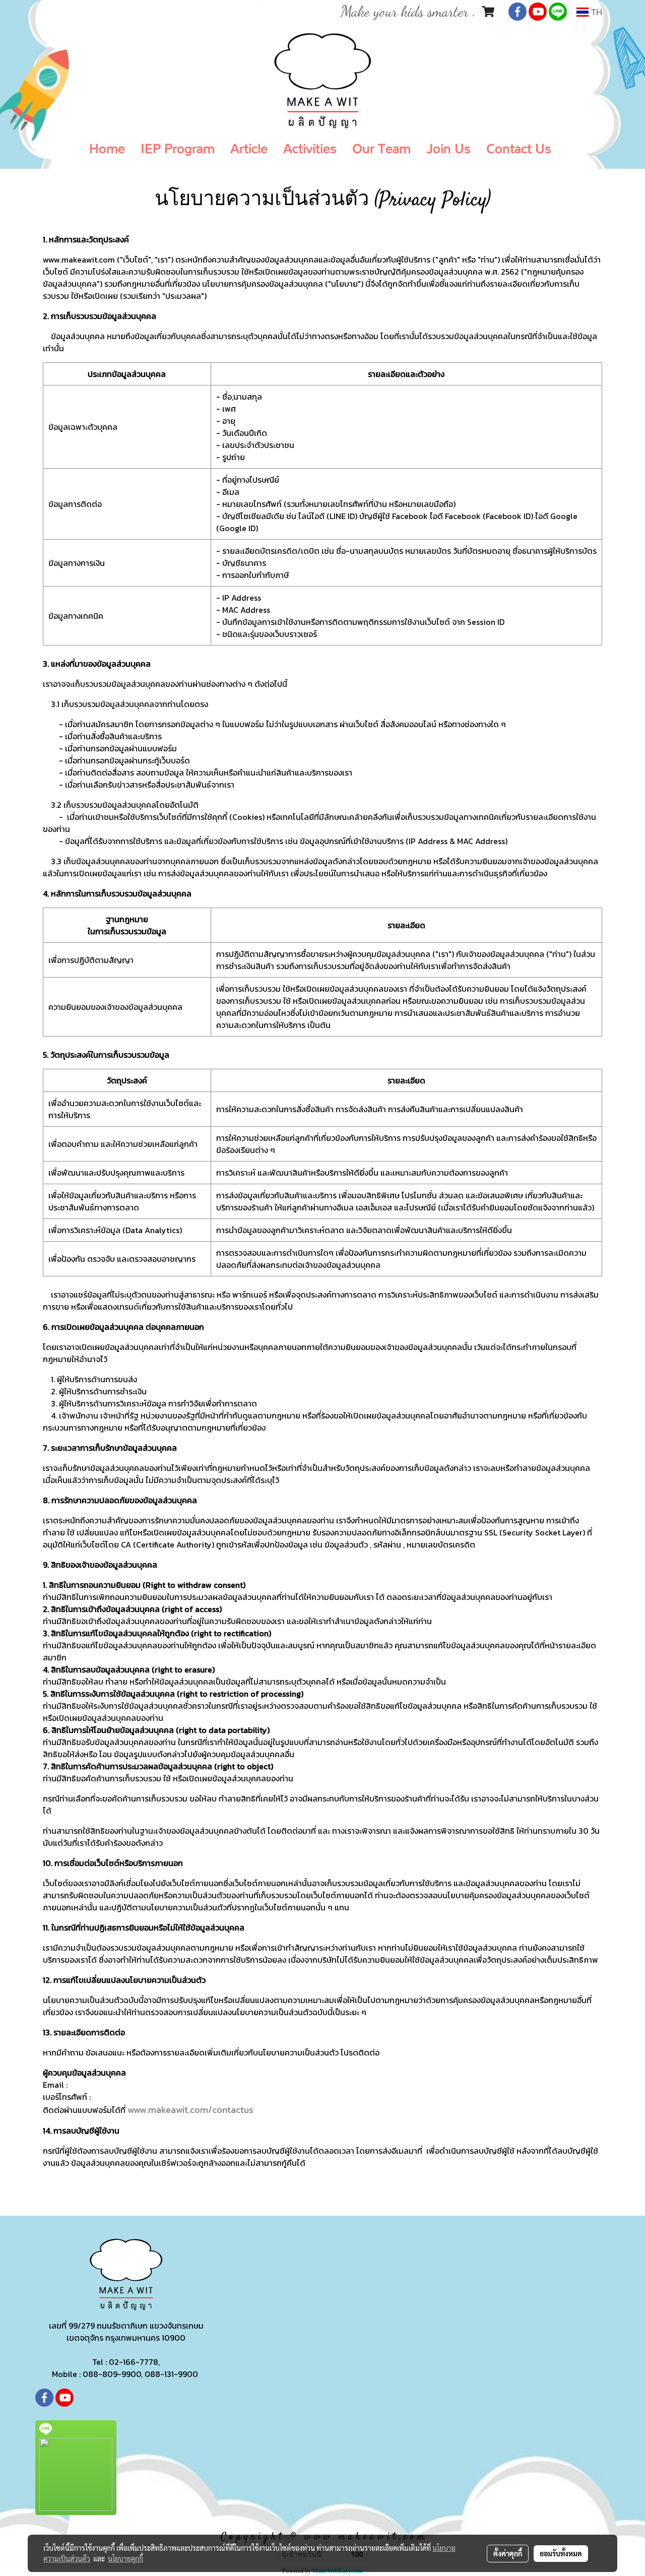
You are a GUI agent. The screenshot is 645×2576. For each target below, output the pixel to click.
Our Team (381, 149)
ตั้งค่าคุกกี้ (508, 2553)
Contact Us (519, 149)
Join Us (448, 149)
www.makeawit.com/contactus (190, 2110)
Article (249, 149)
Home (107, 149)
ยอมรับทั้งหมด (561, 2553)
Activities (310, 149)
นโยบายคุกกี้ (125, 2558)
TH (595, 12)
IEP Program (178, 149)
